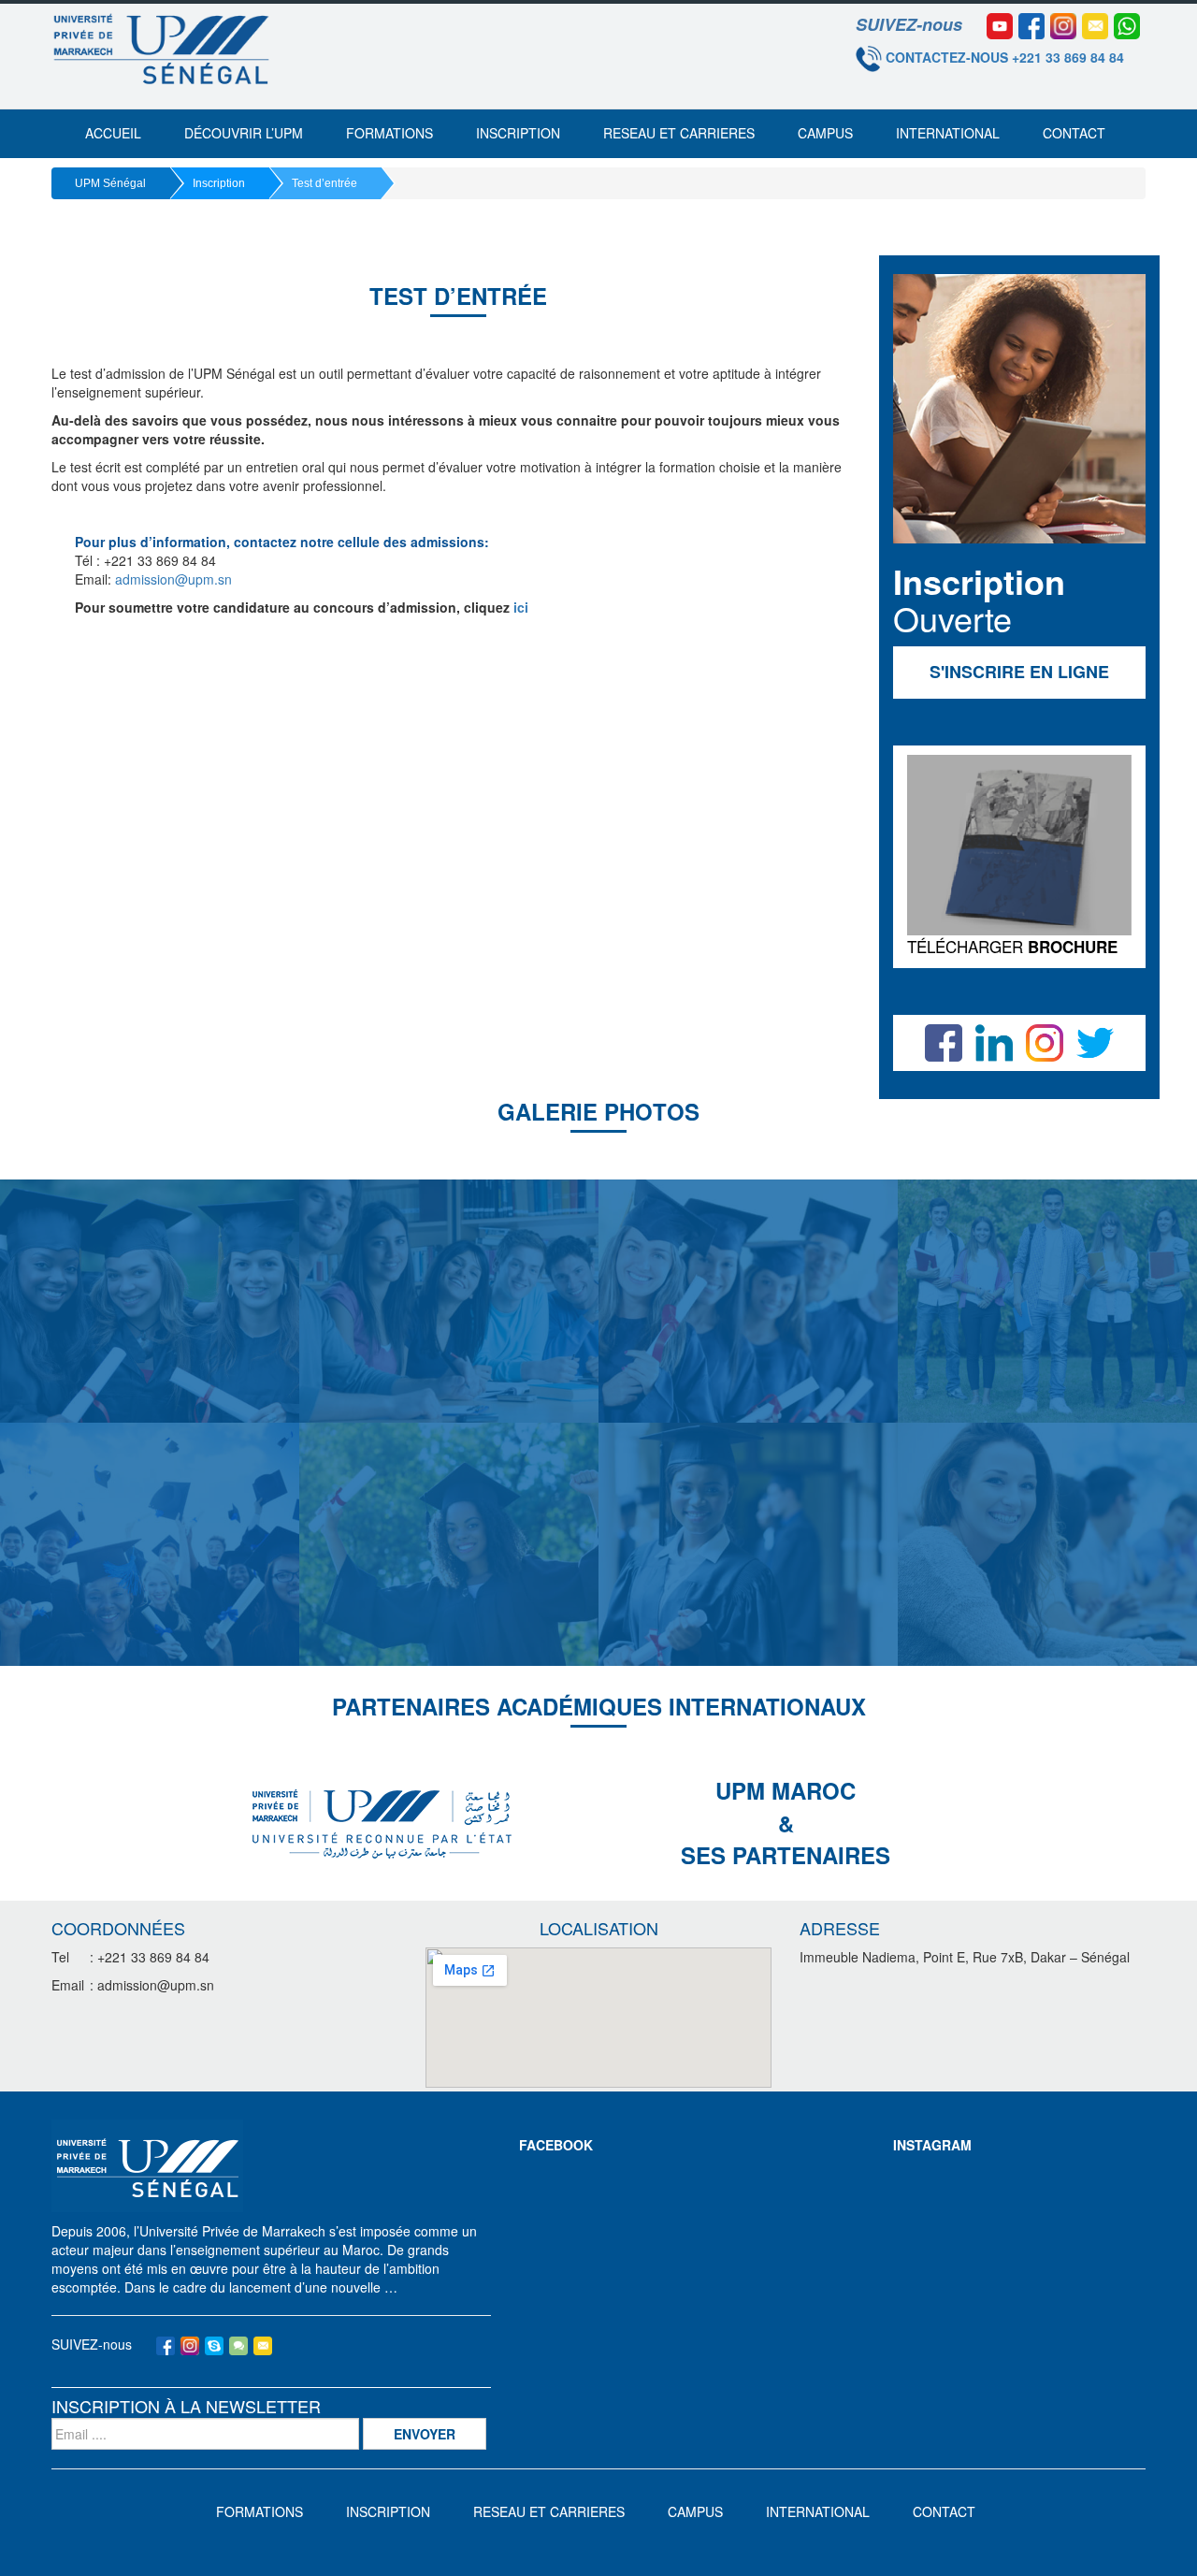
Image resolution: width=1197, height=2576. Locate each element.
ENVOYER (425, 2434)
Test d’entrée (324, 183)
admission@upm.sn (173, 579)
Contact (1074, 133)
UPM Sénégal (110, 183)
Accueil (113, 133)
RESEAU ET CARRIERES (679, 133)
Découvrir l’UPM (244, 133)
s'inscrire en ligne (1019, 672)
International (948, 133)
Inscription (518, 133)
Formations (389, 133)
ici (521, 607)
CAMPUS (825, 133)
